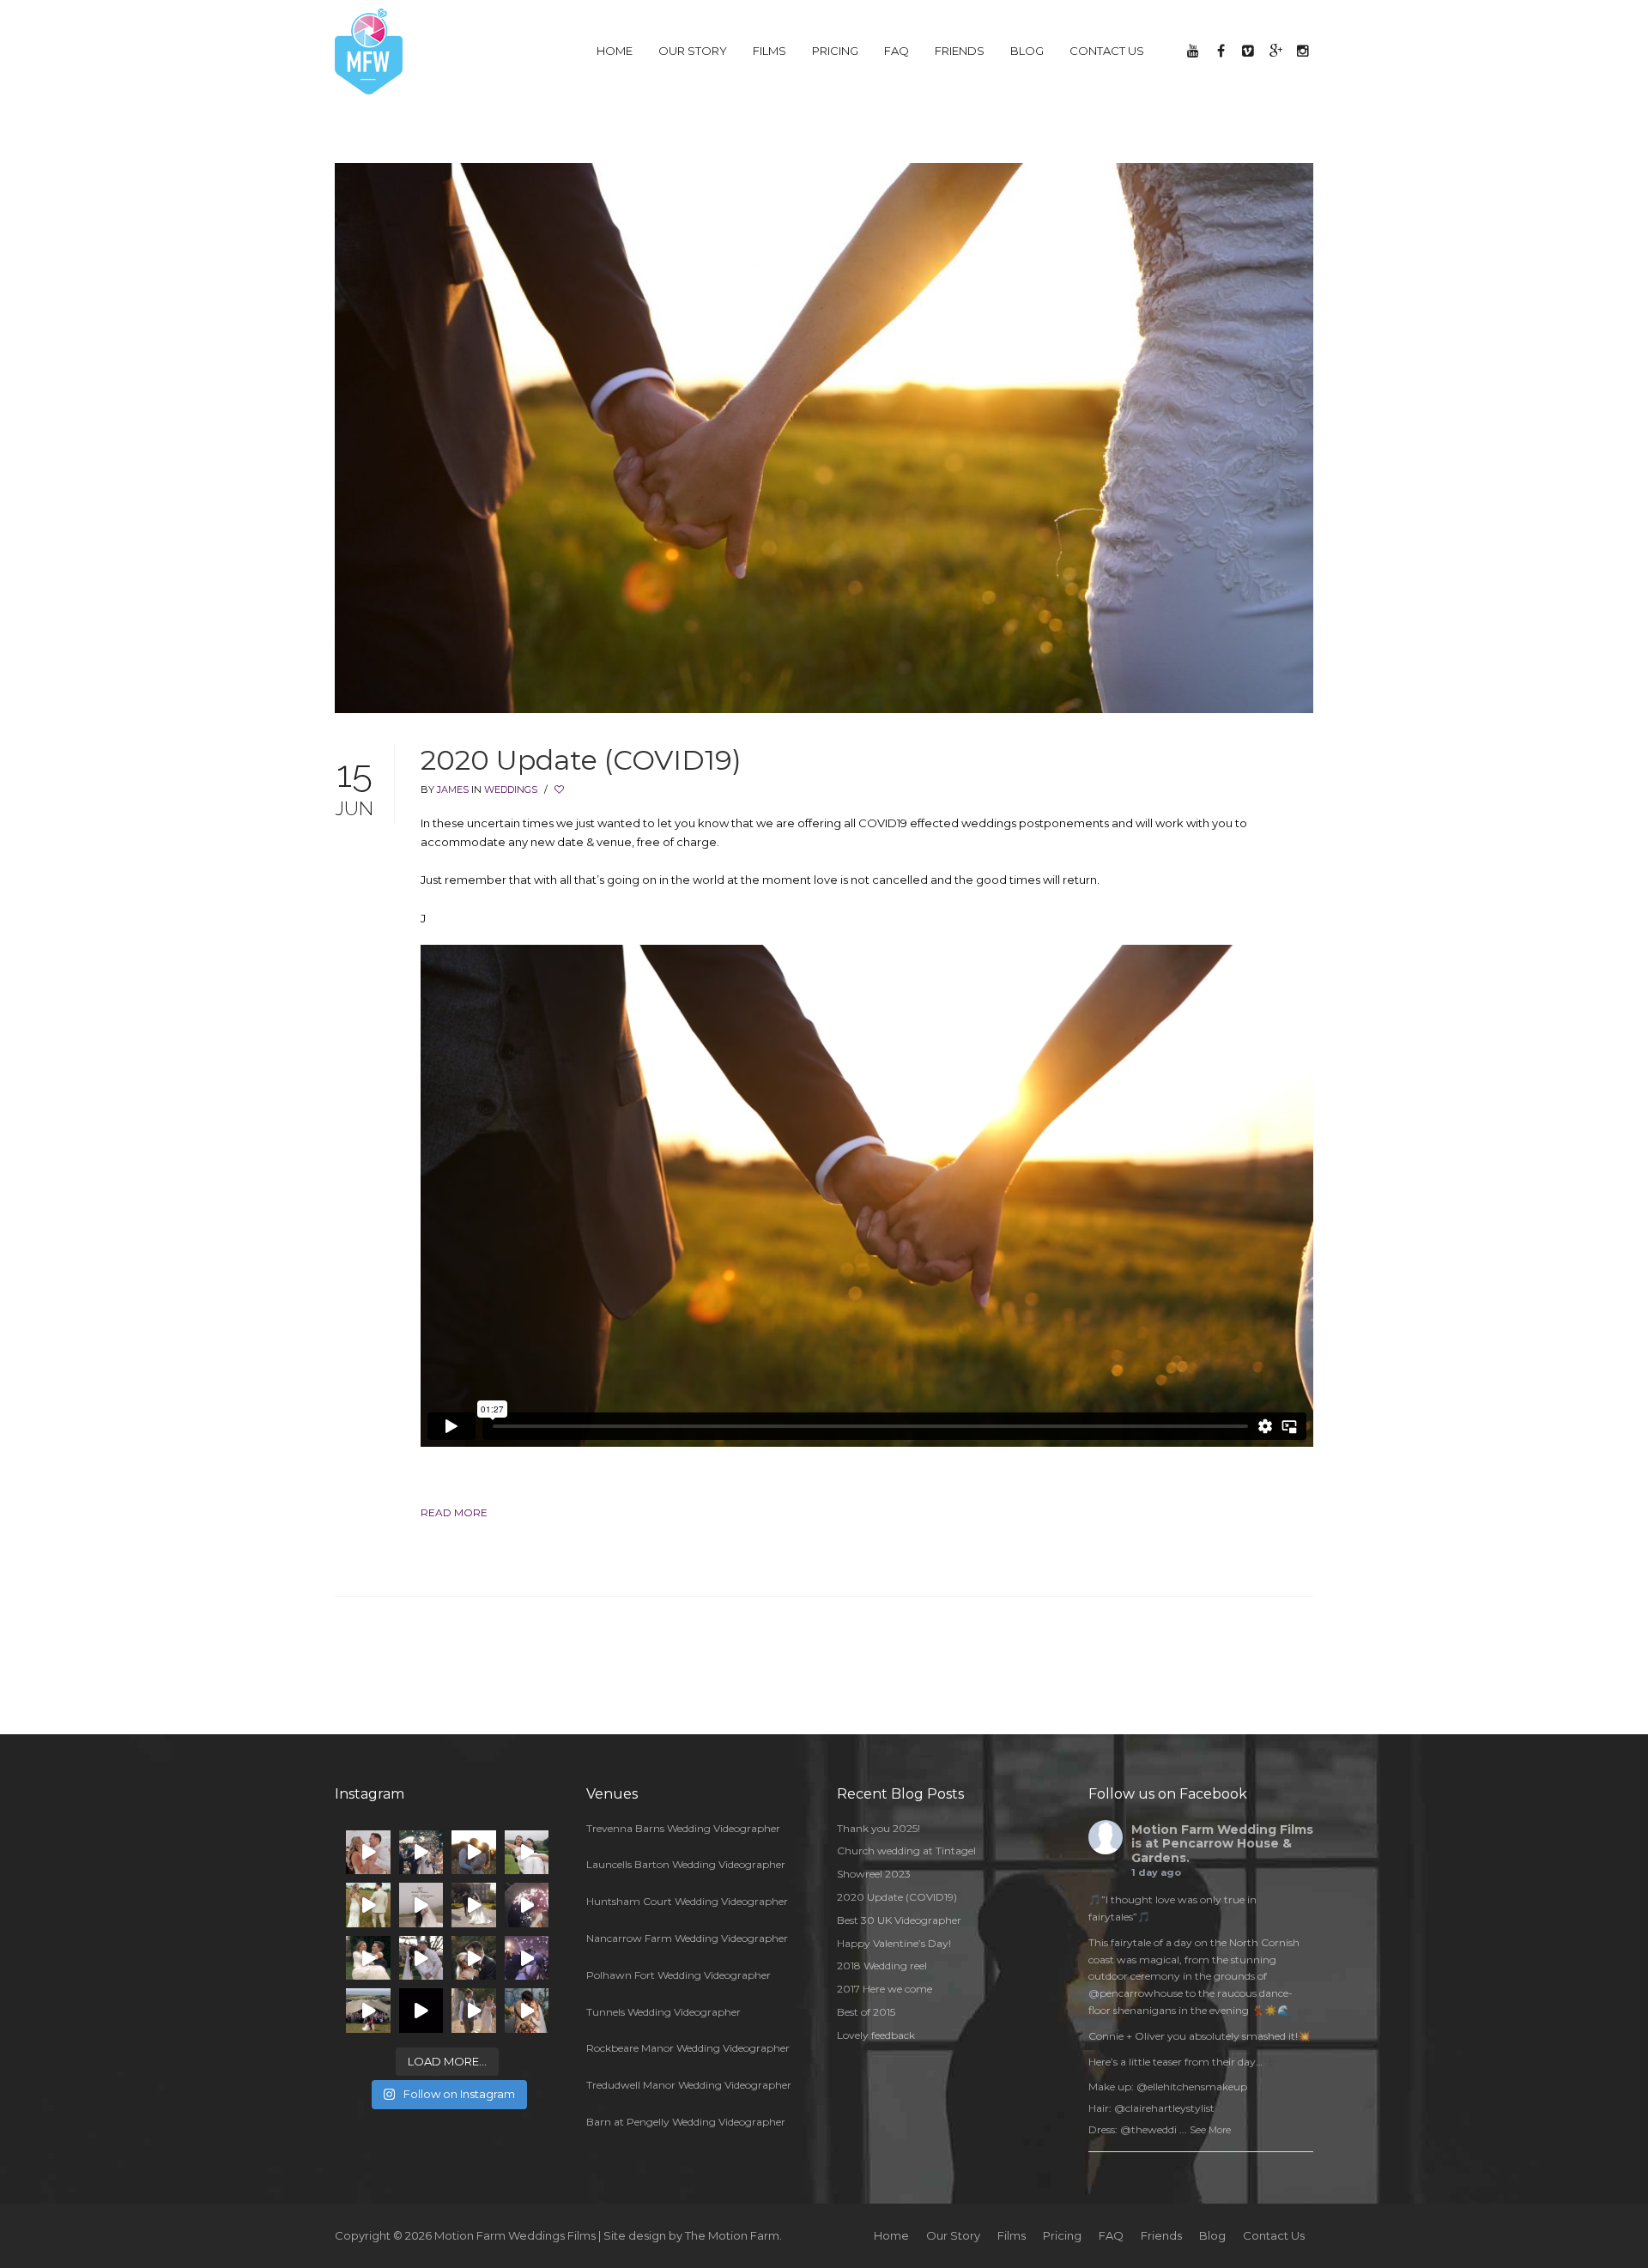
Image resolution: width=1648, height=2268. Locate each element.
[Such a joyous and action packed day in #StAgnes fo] (368, 2011)
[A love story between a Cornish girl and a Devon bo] (421, 1853)
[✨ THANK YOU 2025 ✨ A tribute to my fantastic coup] (527, 1905)
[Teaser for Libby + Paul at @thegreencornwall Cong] (421, 2011)
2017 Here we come (885, 1989)
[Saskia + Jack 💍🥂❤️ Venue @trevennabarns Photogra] (527, 1853)
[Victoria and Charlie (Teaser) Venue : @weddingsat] (527, 1958)
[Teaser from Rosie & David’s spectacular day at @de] (474, 2011)
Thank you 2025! (879, 1828)
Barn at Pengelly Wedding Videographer (686, 2122)
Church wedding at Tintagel (906, 1851)
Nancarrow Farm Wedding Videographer (687, 1938)
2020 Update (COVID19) (581, 760)
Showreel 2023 (874, 1874)
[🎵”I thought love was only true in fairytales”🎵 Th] (368, 1853)
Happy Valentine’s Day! (894, 1943)
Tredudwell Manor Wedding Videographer (689, 2085)
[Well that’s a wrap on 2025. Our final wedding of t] (421, 1958)
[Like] (560, 789)
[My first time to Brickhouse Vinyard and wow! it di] (474, 1958)
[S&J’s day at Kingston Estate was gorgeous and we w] (474, 1905)
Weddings (511, 789)
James (453, 789)
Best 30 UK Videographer (899, 1920)
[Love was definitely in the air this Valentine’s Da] (368, 1958)
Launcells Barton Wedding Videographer (686, 1864)
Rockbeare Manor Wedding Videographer (688, 2048)
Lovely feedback (876, 2035)
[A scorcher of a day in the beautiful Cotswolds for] (474, 1853)
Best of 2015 (866, 2012)
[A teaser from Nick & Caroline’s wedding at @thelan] (421, 1905)
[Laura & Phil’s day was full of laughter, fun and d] (368, 1905)
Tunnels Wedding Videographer (663, 2012)
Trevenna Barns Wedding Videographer (683, 1828)
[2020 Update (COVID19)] (824, 437)
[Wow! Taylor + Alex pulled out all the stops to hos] (527, 2011)
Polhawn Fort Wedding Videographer (679, 1975)
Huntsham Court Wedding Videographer (687, 1901)
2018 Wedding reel (882, 1966)
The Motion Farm (732, 2235)
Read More (454, 1512)
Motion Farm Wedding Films (1222, 1830)
